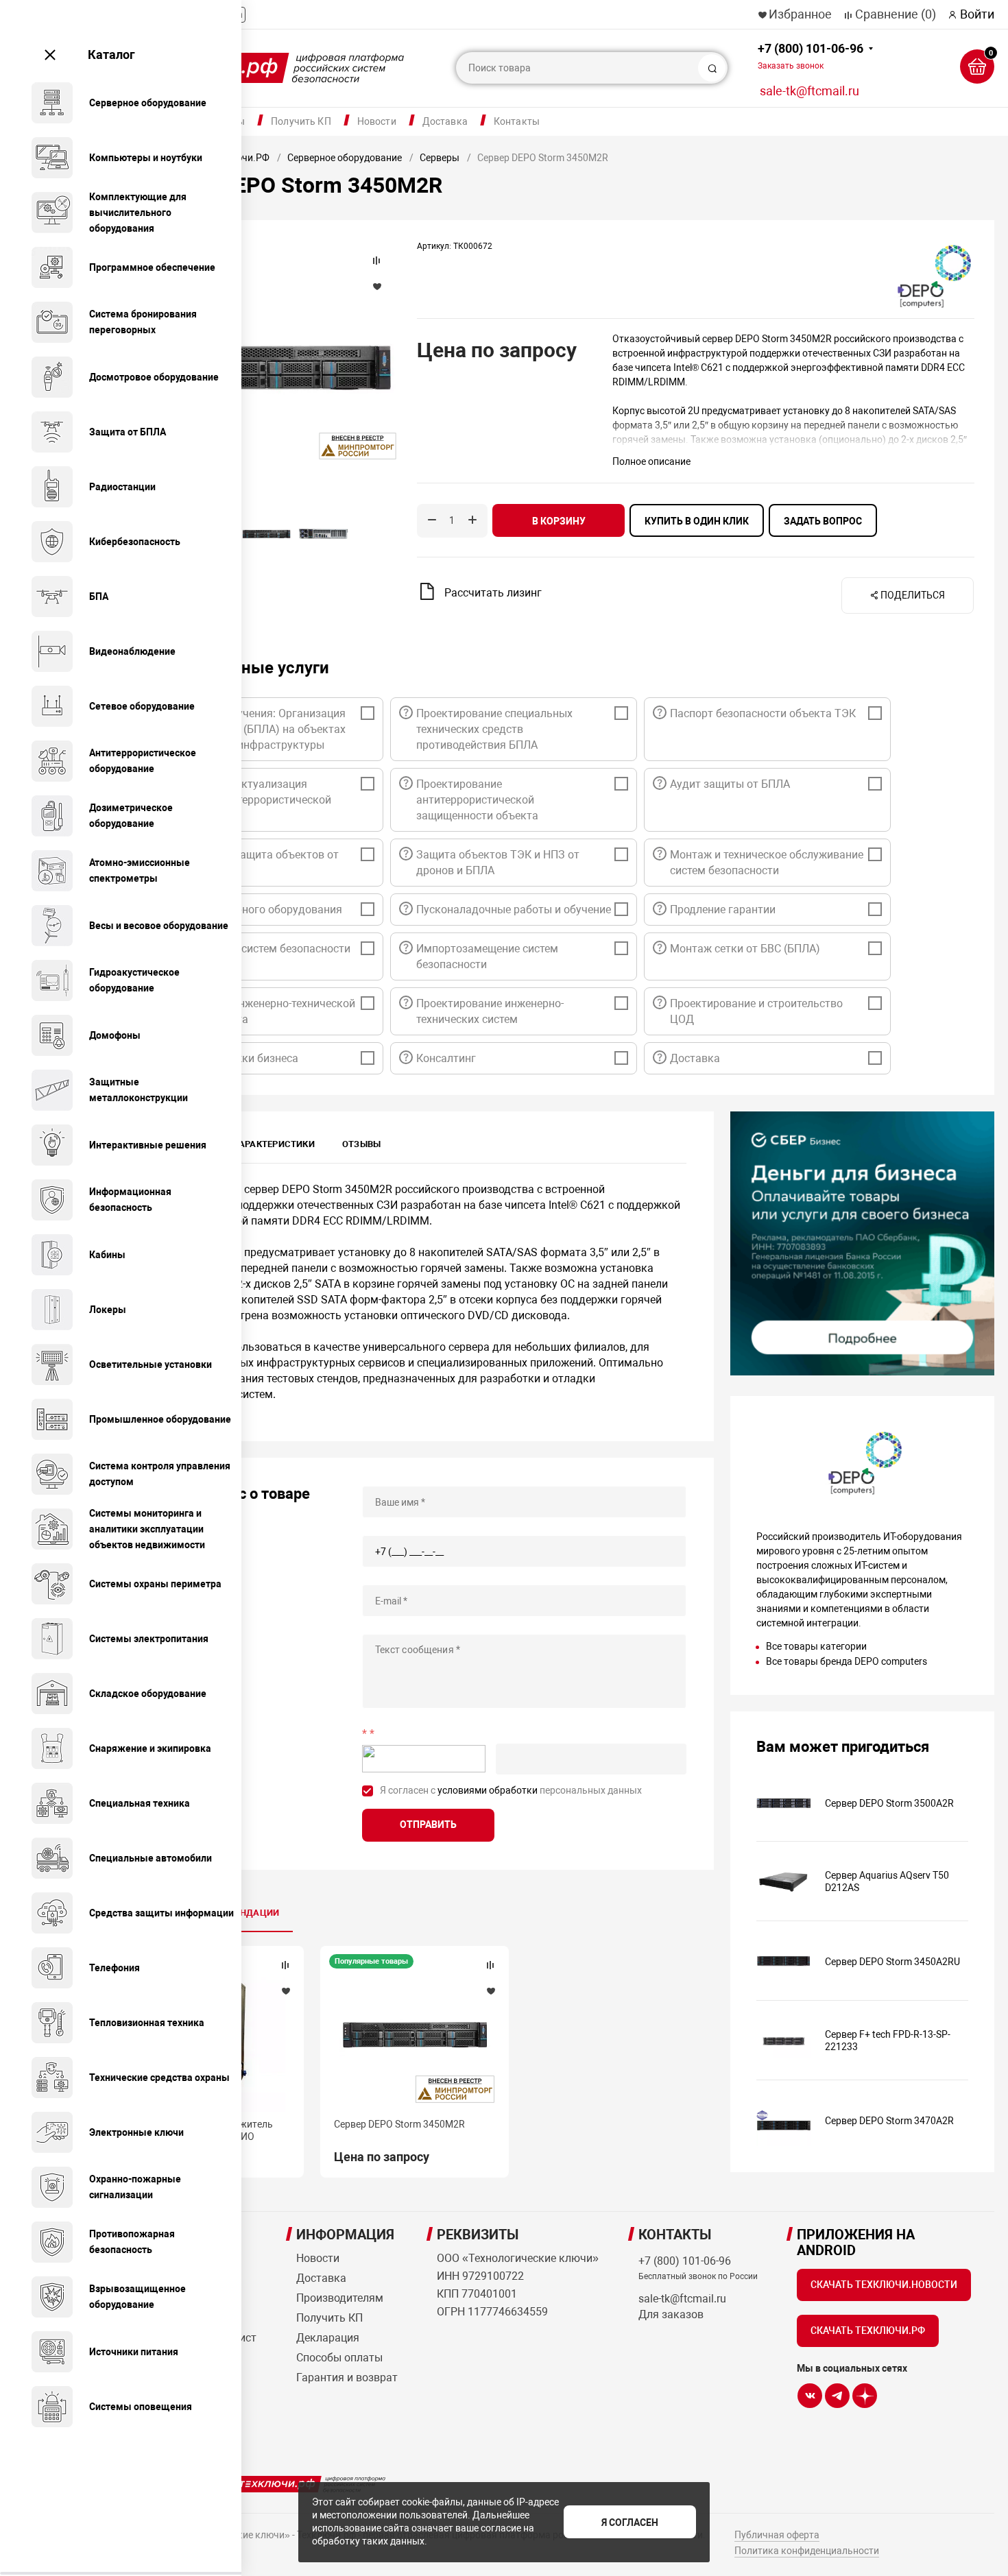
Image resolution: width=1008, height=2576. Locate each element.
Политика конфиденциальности (807, 2551)
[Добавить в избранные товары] (285, 1990)
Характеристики (274, 1144)
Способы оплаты (339, 2358)
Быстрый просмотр (415, 2036)
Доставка (445, 121)
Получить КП (301, 121)
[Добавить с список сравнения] (285, 1965)
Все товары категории (816, 1646)
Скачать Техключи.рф (868, 2331)
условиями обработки (488, 1790)
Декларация (328, 2338)
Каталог (111, 55)
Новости (377, 121)
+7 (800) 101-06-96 (811, 56)
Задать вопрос (823, 521)
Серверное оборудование (345, 158)
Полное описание (651, 461)
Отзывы (361, 1144)
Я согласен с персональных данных (511, 1790)
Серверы (440, 158)
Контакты (517, 121)
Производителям (340, 2298)
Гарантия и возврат (347, 2378)
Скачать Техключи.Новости (884, 2285)
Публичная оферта (777, 2535)
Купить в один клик (697, 521)
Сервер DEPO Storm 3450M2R (399, 2124)
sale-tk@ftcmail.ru (809, 91)
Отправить (428, 1825)
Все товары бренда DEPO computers (847, 1661)
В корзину (559, 521)
